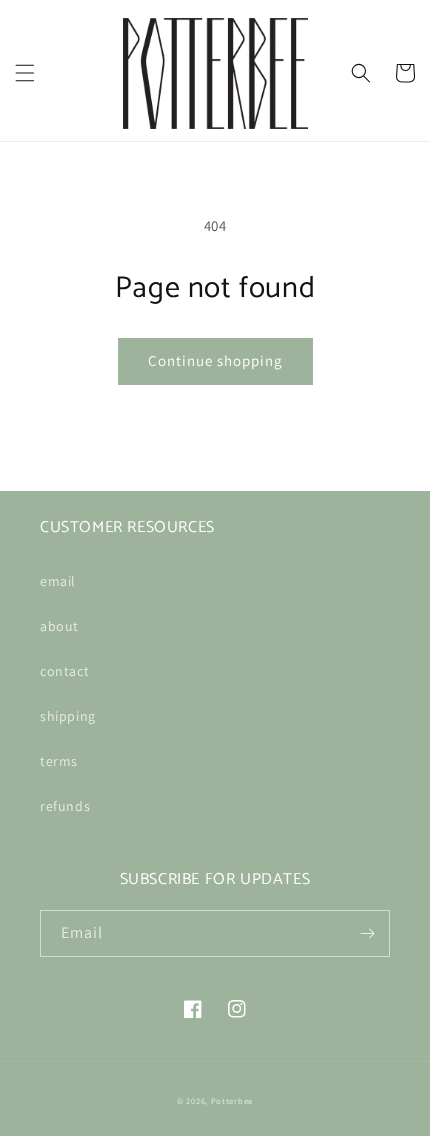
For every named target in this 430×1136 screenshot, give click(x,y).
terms (59, 761)
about (59, 626)
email (58, 581)
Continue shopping (215, 360)
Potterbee (232, 1100)
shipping (68, 716)
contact (64, 671)
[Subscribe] (367, 933)
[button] (25, 73)
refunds (65, 806)
